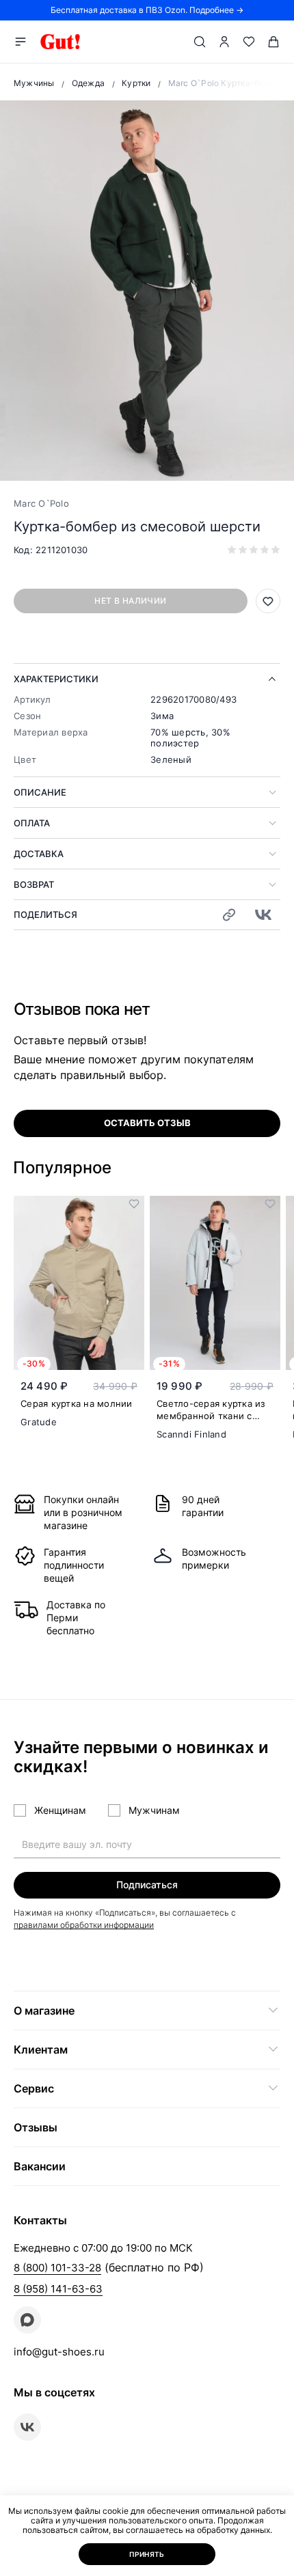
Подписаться (147, 1885)
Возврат (34, 884)
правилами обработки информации (84, 1925)
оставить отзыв (147, 1123)
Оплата (32, 823)
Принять (147, 2554)
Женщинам (60, 1810)
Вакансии (40, 2166)
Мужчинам (154, 1810)
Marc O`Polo (41, 503)
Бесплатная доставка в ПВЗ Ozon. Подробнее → (147, 10)
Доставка (39, 854)
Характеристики (56, 679)
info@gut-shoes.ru (59, 2352)
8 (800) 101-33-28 (57, 2268)
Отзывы (36, 2127)
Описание (40, 792)
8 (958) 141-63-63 (58, 2289)
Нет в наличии (130, 601)
